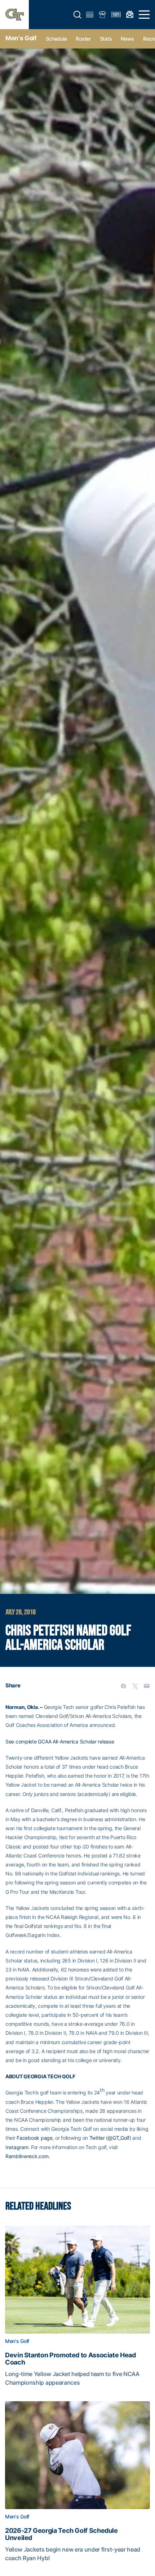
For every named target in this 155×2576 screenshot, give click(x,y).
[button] (77, 15)
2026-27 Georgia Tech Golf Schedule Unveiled (61, 2534)
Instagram (17, 2147)
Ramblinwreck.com (27, 2156)
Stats (106, 39)
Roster (83, 39)
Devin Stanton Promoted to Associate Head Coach (70, 2359)
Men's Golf (21, 38)
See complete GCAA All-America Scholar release (60, 1741)
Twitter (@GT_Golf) (110, 2138)
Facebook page (34, 2138)
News (127, 39)
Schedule (56, 39)
